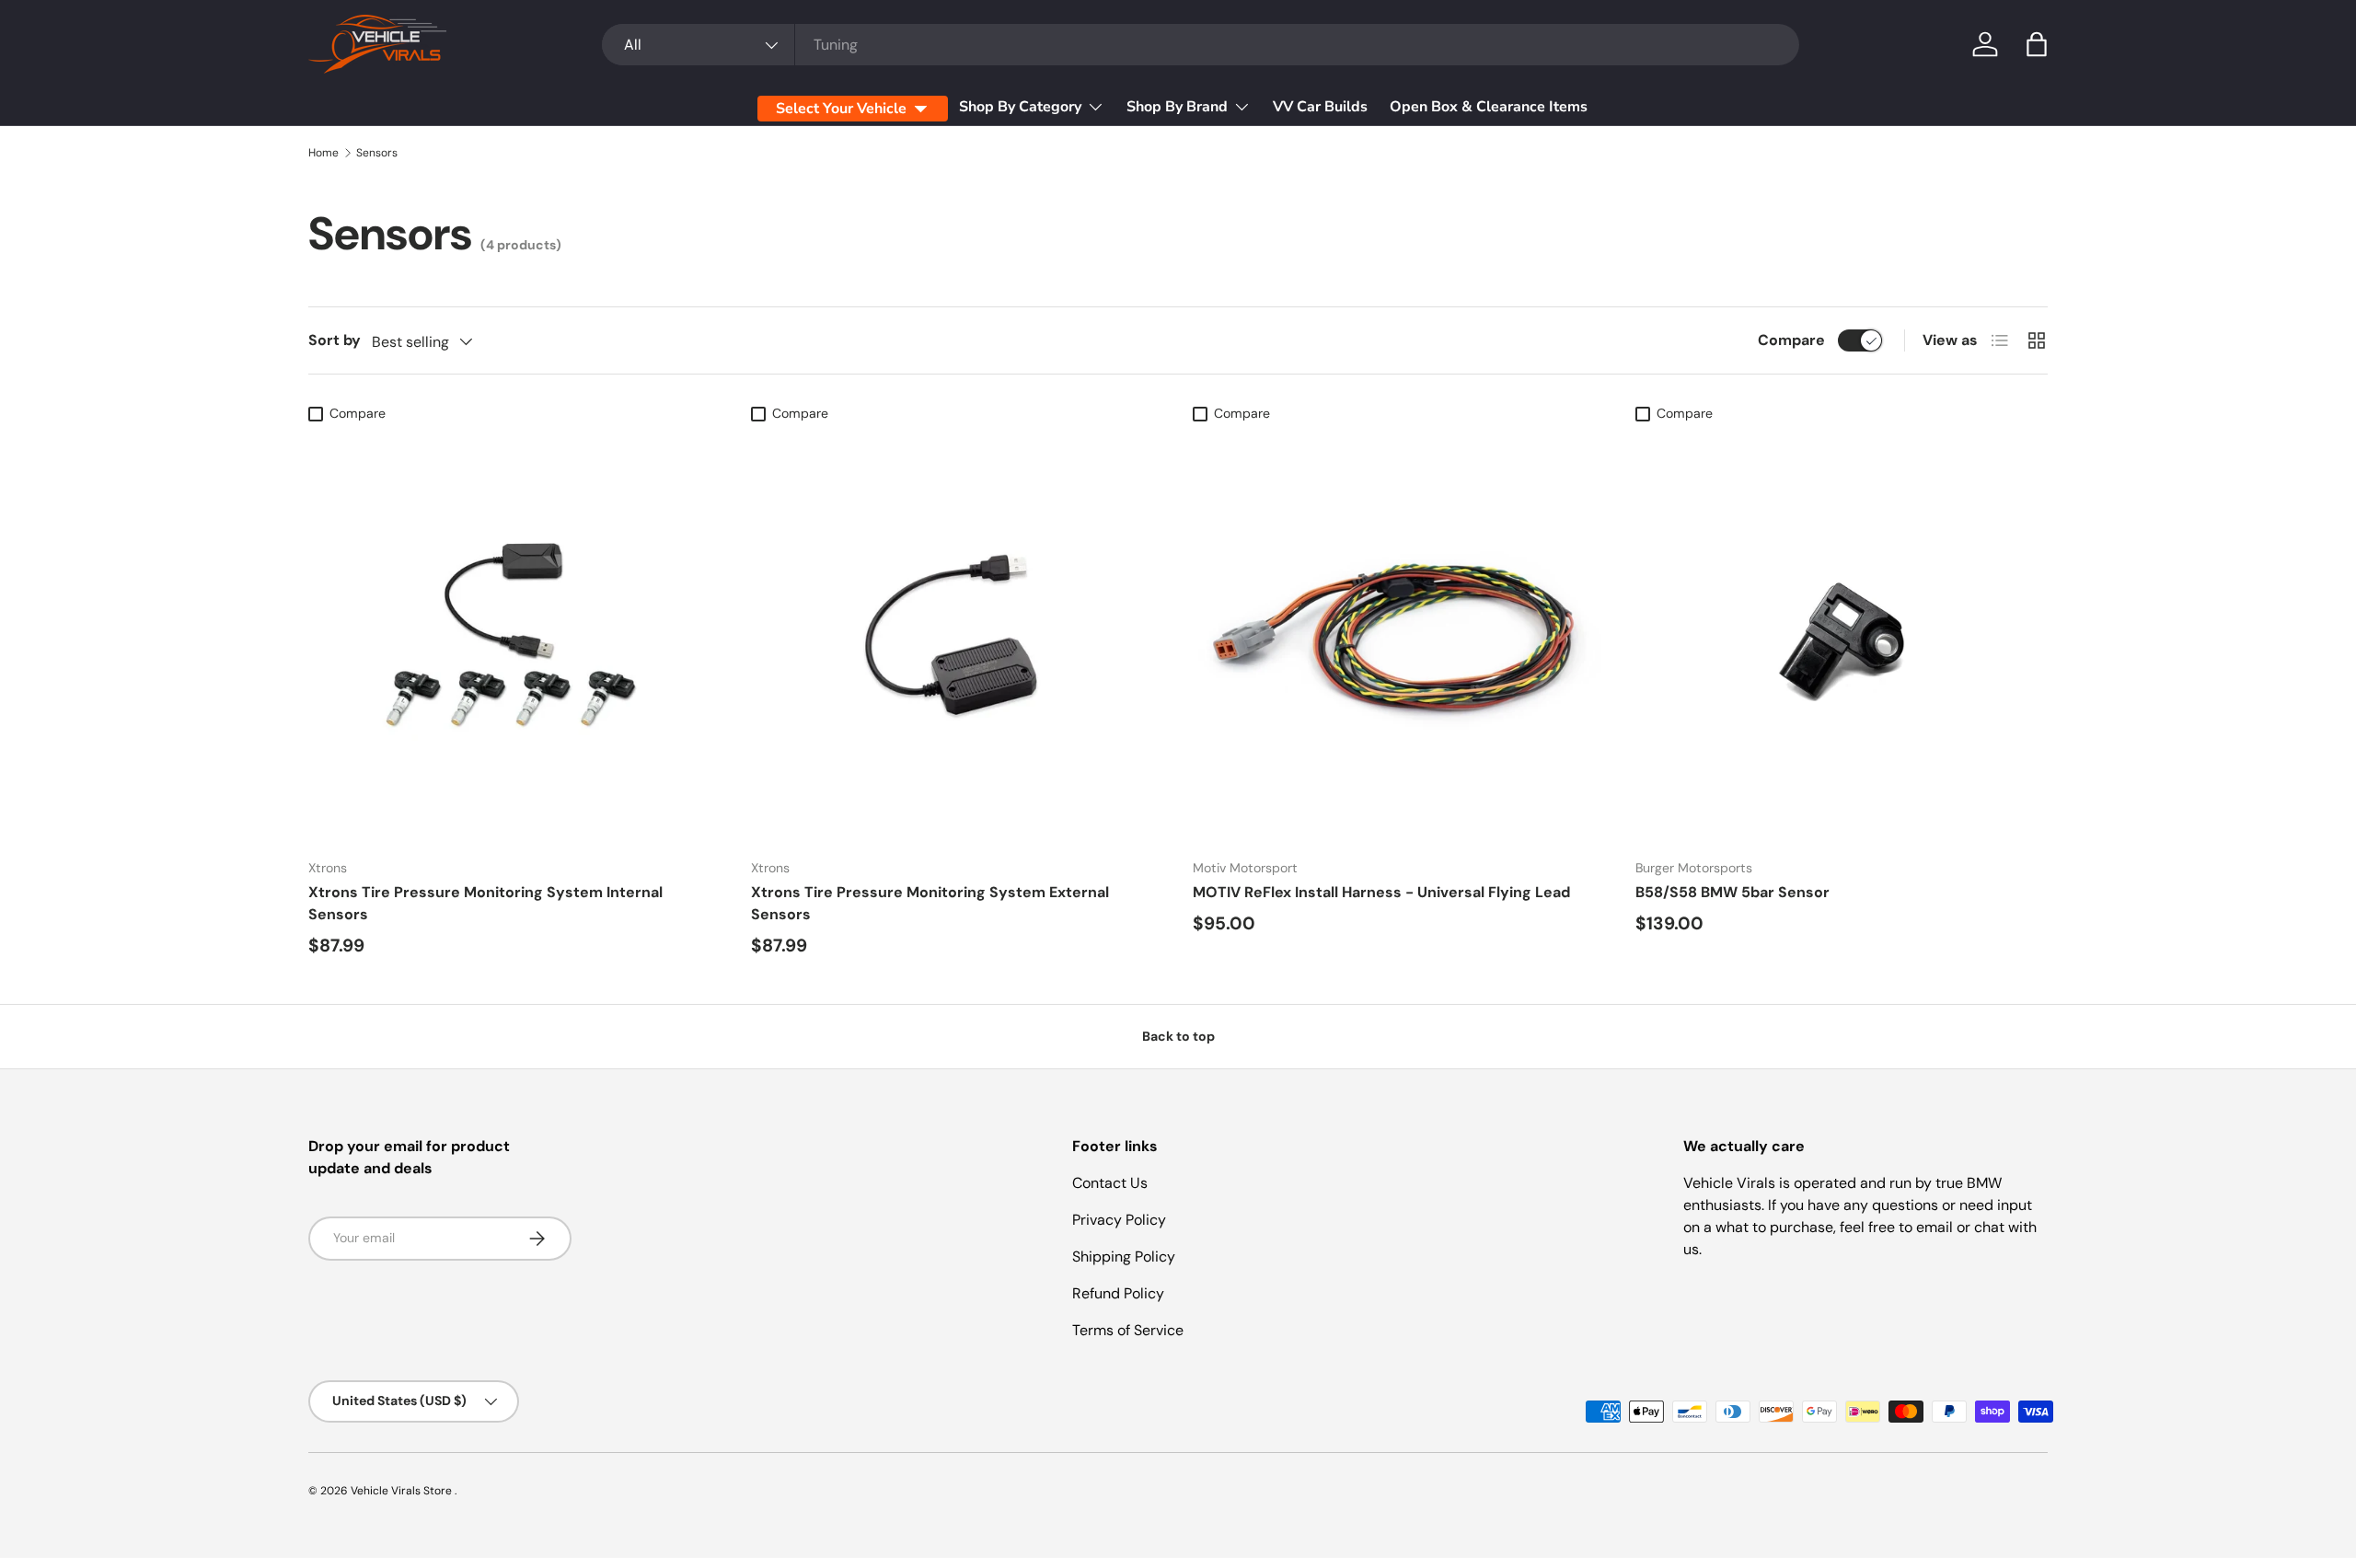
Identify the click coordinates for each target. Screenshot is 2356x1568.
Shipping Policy (1124, 1257)
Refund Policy (1118, 1293)
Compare (1791, 340)
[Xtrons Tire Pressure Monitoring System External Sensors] (958, 637)
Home (323, 153)
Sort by (335, 340)
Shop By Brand (1177, 107)
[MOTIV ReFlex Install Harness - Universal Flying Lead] (1399, 637)
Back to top (1178, 1036)
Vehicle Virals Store (403, 1491)
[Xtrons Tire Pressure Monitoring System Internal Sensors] (515, 637)
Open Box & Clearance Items (1489, 107)
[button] (2037, 44)
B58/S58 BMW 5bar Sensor (1732, 892)
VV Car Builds (1320, 107)
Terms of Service (1128, 1330)
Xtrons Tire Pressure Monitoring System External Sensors (930, 903)
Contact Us (1110, 1183)
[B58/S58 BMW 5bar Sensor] (1842, 637)
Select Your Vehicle (841, 109)
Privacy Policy (1119, 1220)
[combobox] (1201, 45)
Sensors (377, 153)
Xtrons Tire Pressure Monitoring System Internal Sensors (485, 903)
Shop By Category (1020, 107)
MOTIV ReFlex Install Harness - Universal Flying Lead (1381, 892)
